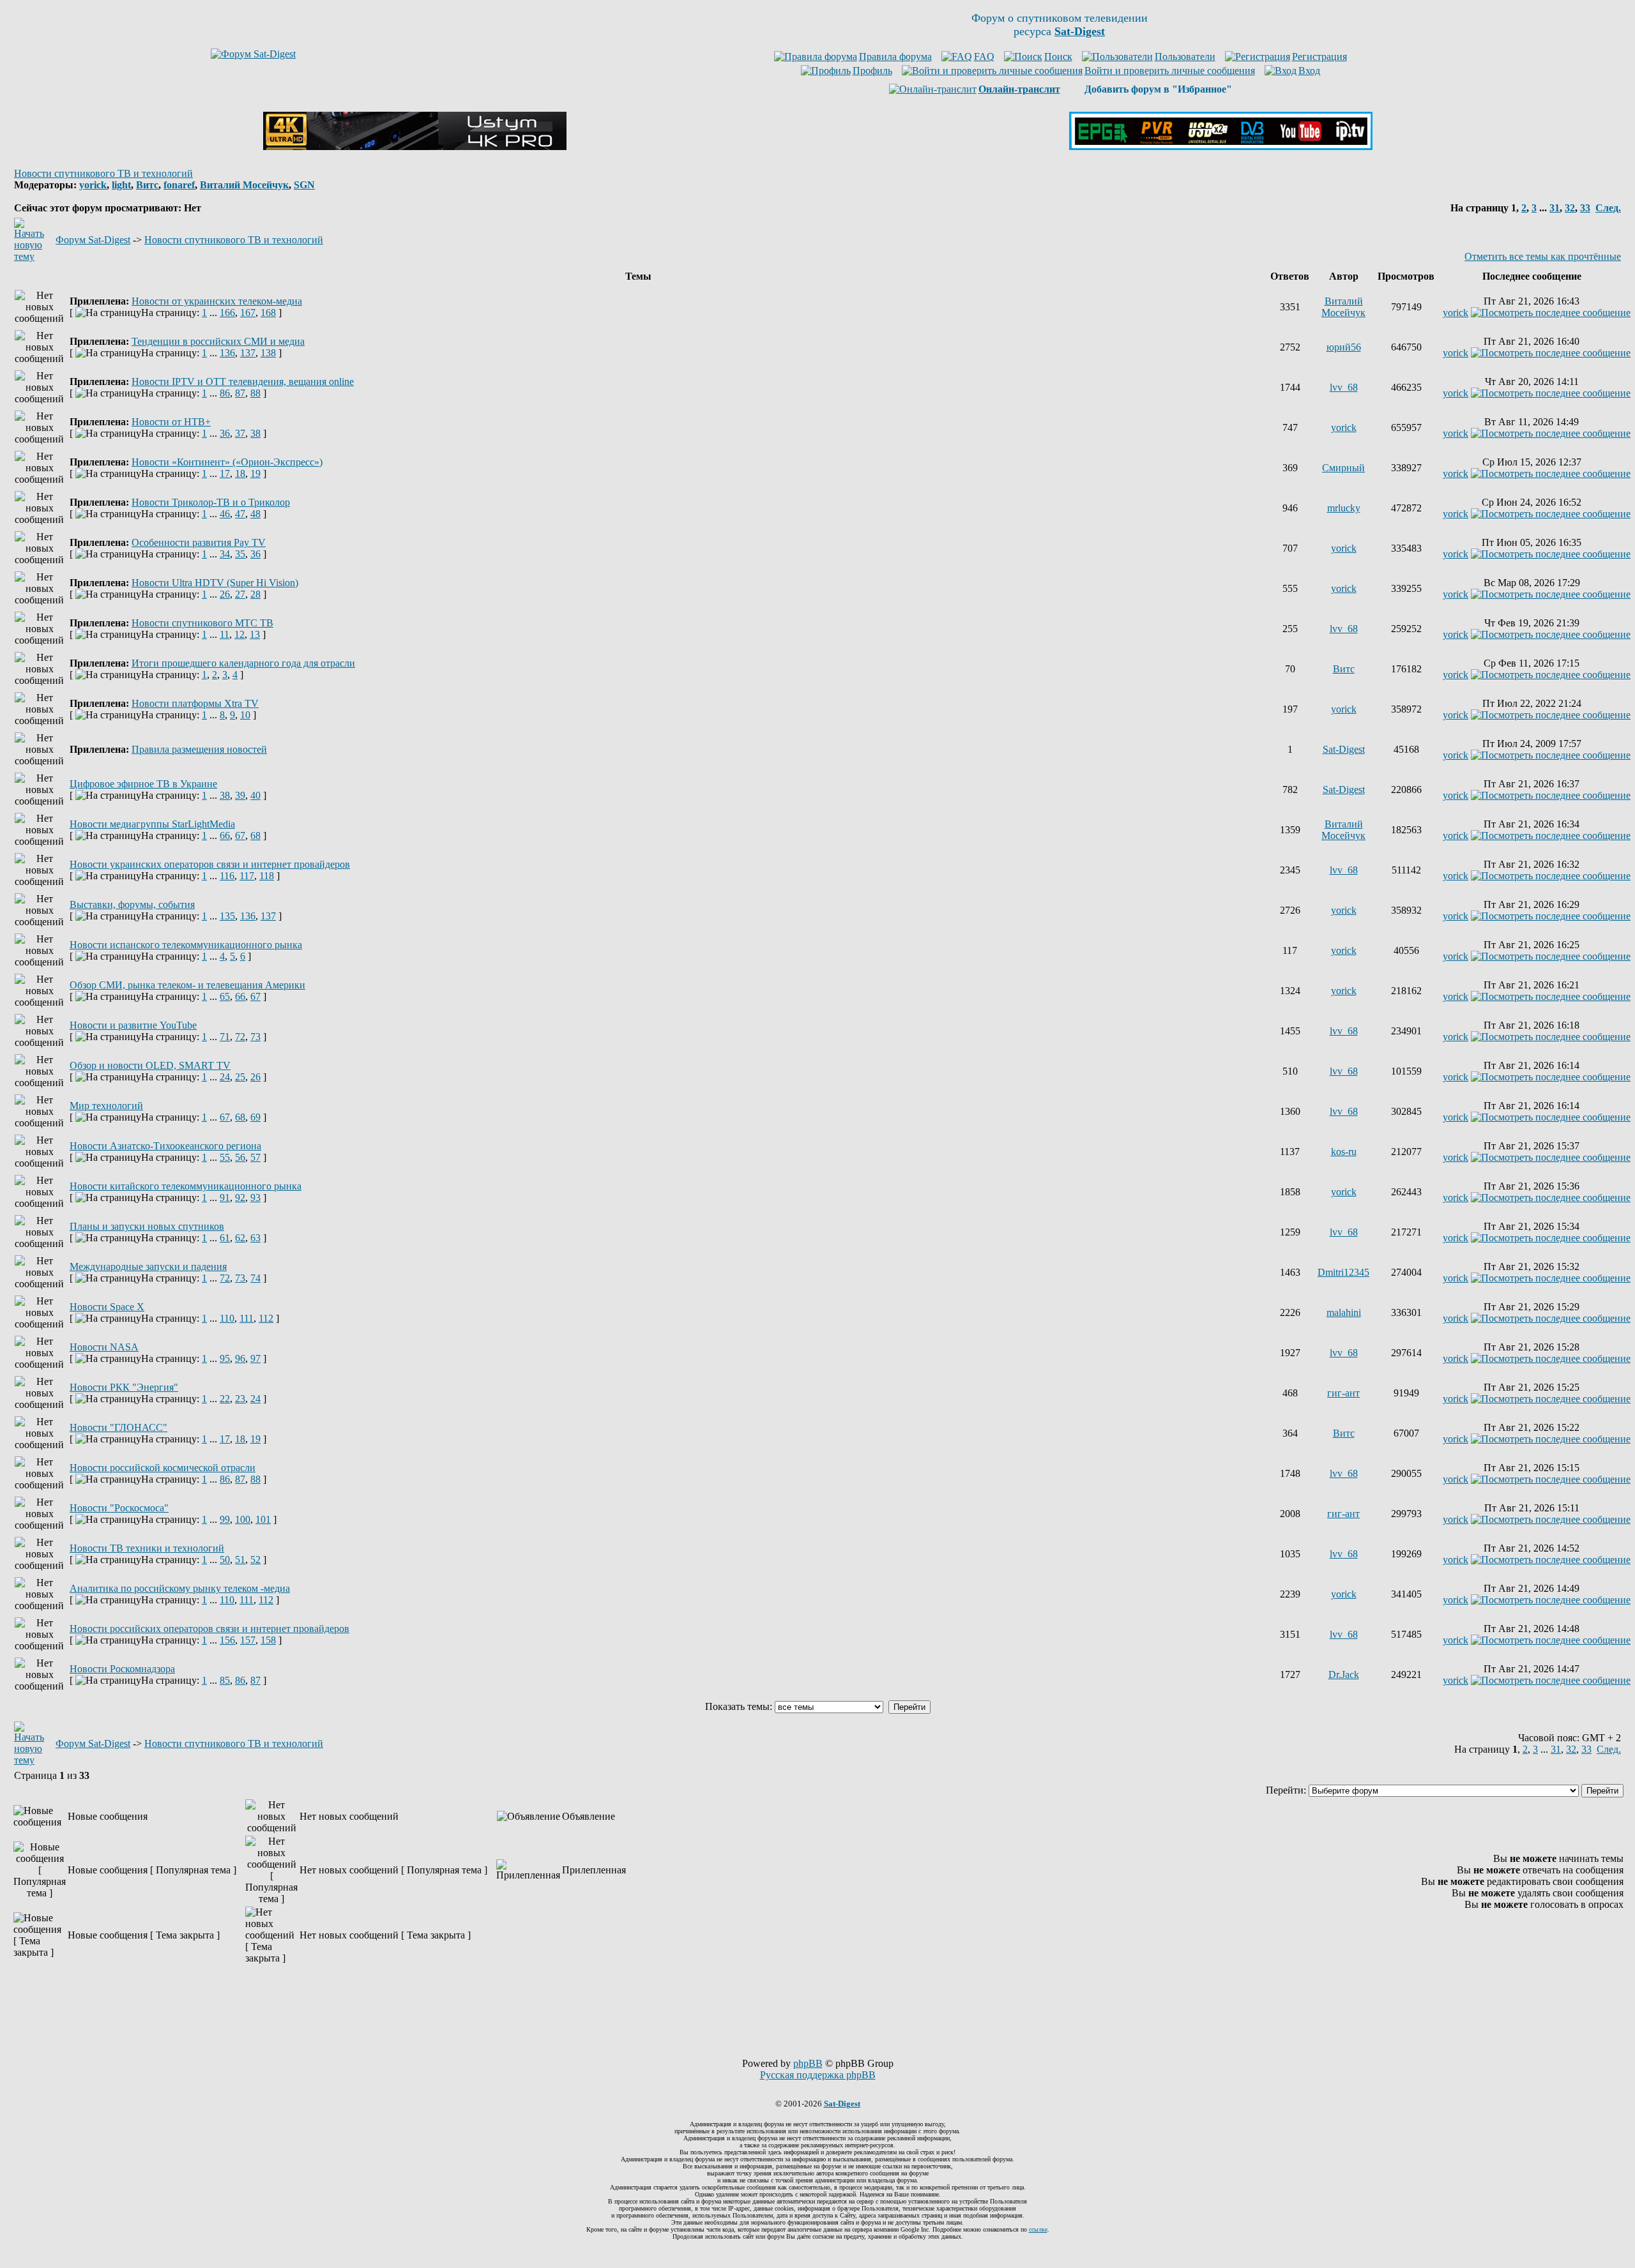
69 (255, 1117)
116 (227, 876)
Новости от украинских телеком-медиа (217, 301)
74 (255, 1278)
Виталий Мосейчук (244, 185)
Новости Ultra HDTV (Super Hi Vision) (215, 583)
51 (240, 1560)
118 (267, 876)
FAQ (984, 57)
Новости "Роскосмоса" (119, 1508)
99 (225, 1519)
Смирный (1343, 468)
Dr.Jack (1344, 1675)
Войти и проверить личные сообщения (1170, 71)
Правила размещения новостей (199, 749)
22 (225, 1399)
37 (240, 433)
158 (268, 1640)
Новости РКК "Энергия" (124, 1387)
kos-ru (1344, 1152)
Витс (147, 185)
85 (225, 1680)
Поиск (1058, 57)
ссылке (1038, 2229)
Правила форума (895, 57)
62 (240, 1238)
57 (255, 1157)
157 (248, 1640)
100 (243, 1519)
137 (248, 353)
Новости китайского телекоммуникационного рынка (186, 1186)
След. (1608, 208)
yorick (93, 185)
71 (225, 1037)
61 (225, 1238)
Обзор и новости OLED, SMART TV (150, 1065)
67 (240, 835)
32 (1570, 208)
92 (240, 1198)
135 (227, 916)
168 (268, 313)
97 (255, 1358)
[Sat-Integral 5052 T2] (1221, 147)
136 (227, 353)
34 (225, 554)
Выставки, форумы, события (132, 904)
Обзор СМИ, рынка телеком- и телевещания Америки (187, 985)
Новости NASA (104, 1347)
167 (248, 313)
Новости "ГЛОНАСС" (118, 1427)
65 (225, 996)
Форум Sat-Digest (93, 240)
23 (240, 1399)
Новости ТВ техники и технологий (147, 1548)
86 (225, 393)
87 (240, 393)
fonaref (179, 185)
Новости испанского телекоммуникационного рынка (186, 945)
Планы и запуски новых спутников (147, 1226)
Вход (1309, 71)
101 (263, 1519)
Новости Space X (107, 1307)
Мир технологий (106, 1106)
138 (268, 353)
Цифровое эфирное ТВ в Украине (143, 784)
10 (245, 715)
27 (240, 594)
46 (225, 514)
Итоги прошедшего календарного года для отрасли (243, 663)
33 (1585, 208)
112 (266, 1318)
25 (240, 1077)
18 (240, 473)
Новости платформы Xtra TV (195, 703)
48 (255, 514)
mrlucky (1344, 508)
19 (255, 473)
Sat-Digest (1344, 749)
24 (225, 1077)
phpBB (808, 2063)
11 (224, 634)
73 (255, 1037)
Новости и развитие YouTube (133, 1025)
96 (240, 1358)
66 (225, 835)
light (121, 185)
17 (225, 473)
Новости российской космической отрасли (163, 1468)
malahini (1344, 1312)
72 (240, 1037)
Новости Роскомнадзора (122, 1669)
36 (225, 433)
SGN (304, 185)
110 (227, 1318)
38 (255, 433)
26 (225, 594)
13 (255, 634)
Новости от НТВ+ (171, 422)
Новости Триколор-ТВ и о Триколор (211, 502)
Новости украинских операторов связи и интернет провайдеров (210, 864)
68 (255, 835)
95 (225, 1358)
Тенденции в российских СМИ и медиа (218, 341)
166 (227, 313)
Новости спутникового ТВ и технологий (103, 173)
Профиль (872, 71)
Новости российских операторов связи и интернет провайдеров (209, 1629)
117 (247, 876)
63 (255, 1238)
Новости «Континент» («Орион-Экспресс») (227, 462)
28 (255, 594)
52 (255, 1560)
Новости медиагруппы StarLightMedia (152, 824)
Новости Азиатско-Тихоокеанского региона (165, 1146)
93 (255, 1198)
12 (240, 634)
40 (255, 795)
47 (240, 514)
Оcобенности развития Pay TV (199, 542)
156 (227, 1640)
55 (225, 1157)
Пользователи (1185, 57)
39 (240, 795)
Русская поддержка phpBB (818, 2075)
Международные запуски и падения (148, 1266)
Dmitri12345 (1343, 1272)
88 (255, 393)
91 (225, 1198)
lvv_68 (1344, 387)
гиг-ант (1343, 1393)
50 (225, 1560)
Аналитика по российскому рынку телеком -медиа (180, 1588)
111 (247, 1318)
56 (240, 1157)
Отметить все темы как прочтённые (1543, 256)
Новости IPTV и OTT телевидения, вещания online (243, 382)
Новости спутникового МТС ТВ (202, 623)
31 (1555, 208)
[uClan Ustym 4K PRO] (415, 147)
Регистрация (1319, 57)
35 (240, 554)
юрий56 (1344, 347)
